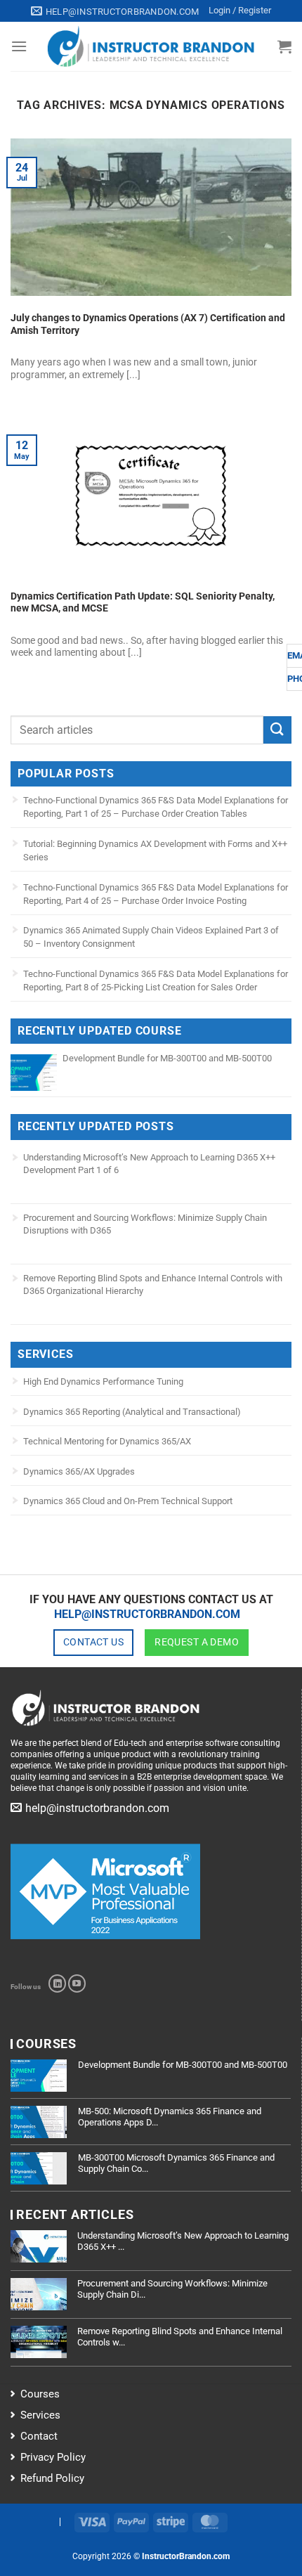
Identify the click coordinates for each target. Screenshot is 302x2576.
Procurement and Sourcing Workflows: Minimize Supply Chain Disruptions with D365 (145, 1224)
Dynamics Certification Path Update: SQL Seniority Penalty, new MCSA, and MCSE (143, 602)
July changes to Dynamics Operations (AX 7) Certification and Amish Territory (148, 324)
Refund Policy (52, 2478)
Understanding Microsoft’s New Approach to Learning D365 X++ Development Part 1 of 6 (149, 1164)
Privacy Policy (53, 2457)
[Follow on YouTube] (77, 1983)
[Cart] (284, 46)
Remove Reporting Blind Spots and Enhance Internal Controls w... (180, 2337)
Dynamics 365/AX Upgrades (79, 1471)
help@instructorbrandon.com (147, 1614)
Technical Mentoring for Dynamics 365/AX (107, 1441)
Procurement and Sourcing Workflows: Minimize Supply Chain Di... (172, 2289)
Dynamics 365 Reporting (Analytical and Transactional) (132, 1412)
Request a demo (197, 1642)
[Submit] (277, 730)
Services (40, 2415)
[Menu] (19, 46)
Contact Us (93, 1642)
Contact (39, 2436)
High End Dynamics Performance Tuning (103, 1381)
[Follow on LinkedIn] (57, 1983)
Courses (40, 2394)
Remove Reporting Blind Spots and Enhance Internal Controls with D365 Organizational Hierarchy (153, 1284)
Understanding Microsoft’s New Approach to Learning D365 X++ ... (183, 2241)
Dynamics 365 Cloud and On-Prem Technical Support (128, 1501)
